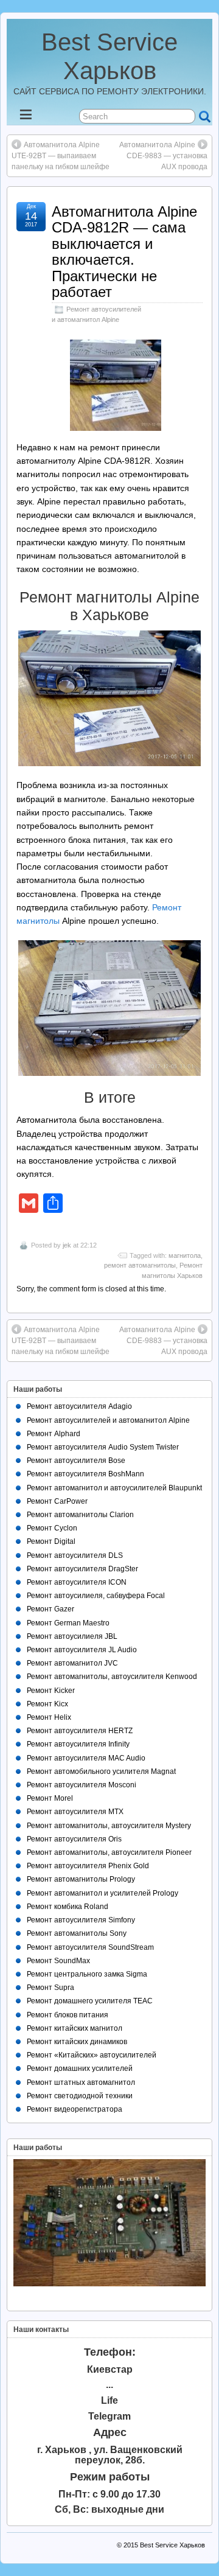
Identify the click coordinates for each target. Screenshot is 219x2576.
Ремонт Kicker (51, 1691)
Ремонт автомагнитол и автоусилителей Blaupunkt (114, 1488)
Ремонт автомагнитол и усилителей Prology (103, 1893)
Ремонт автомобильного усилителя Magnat (101, 1771)
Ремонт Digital (51, 1541)
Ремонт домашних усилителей (80, 2068)
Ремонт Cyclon (52, 1528)
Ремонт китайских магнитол (75, 2028)
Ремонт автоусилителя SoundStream (90, 1947)
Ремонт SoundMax (58, 1961)
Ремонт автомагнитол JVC (72, 1663)
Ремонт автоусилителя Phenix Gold (88, 1866)
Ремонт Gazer (50, 1609)
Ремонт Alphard (54, 1434)
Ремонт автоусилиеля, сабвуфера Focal (96, 1596)
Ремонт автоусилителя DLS (75, 1555)
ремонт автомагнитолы (140, 1265)
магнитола (185, 1255)
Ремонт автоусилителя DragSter (82, 1569)
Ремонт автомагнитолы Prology (81, 1879)
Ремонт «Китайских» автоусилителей (92, 2055)
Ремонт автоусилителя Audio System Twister (103, 1447)
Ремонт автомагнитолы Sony (77, 1933)
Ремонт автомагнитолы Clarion (80, 1515)
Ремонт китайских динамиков (77, 2042)
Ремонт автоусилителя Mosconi (82, 1785)
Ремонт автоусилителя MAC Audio (86, 1758)
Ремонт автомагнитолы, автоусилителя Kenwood (112, 1677)
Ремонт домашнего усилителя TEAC (90, 2001)
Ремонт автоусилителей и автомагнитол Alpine (108, 1420)
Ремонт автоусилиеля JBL (72, 1636)
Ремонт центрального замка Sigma (87, 1974)
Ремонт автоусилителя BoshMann (85, 1474)
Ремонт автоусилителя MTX (75, 1812)
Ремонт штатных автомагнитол (81, 2082)
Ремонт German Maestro (68, 1623)
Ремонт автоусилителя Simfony (81, 1920)
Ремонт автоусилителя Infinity (78, 1744)
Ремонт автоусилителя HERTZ (80, 1731)
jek (67, 1245)
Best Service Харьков (172, 2545)
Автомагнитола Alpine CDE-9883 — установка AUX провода (163, 156)
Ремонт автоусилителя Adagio (79, 1406)
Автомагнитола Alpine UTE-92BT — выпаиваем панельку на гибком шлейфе (61, 156)
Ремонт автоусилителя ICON (77, 1582)
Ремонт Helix (49, 1717)
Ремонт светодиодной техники (80, 2096)
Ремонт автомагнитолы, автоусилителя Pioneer (109, 1852)
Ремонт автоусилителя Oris (74, 1839)
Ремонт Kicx (47, 1704)
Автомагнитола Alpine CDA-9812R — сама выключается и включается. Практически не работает (124, 252)
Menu (36, 118)
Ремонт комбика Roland (68, 1907)
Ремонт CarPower (57, 1501)
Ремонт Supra (50, 1988)
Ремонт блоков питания (68, 2015)
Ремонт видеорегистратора (75, 2109)
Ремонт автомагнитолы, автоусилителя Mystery (109, 1826)
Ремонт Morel (50, 1798)
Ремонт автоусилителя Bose (76, 1461)
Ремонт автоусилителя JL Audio (82, 1650)
